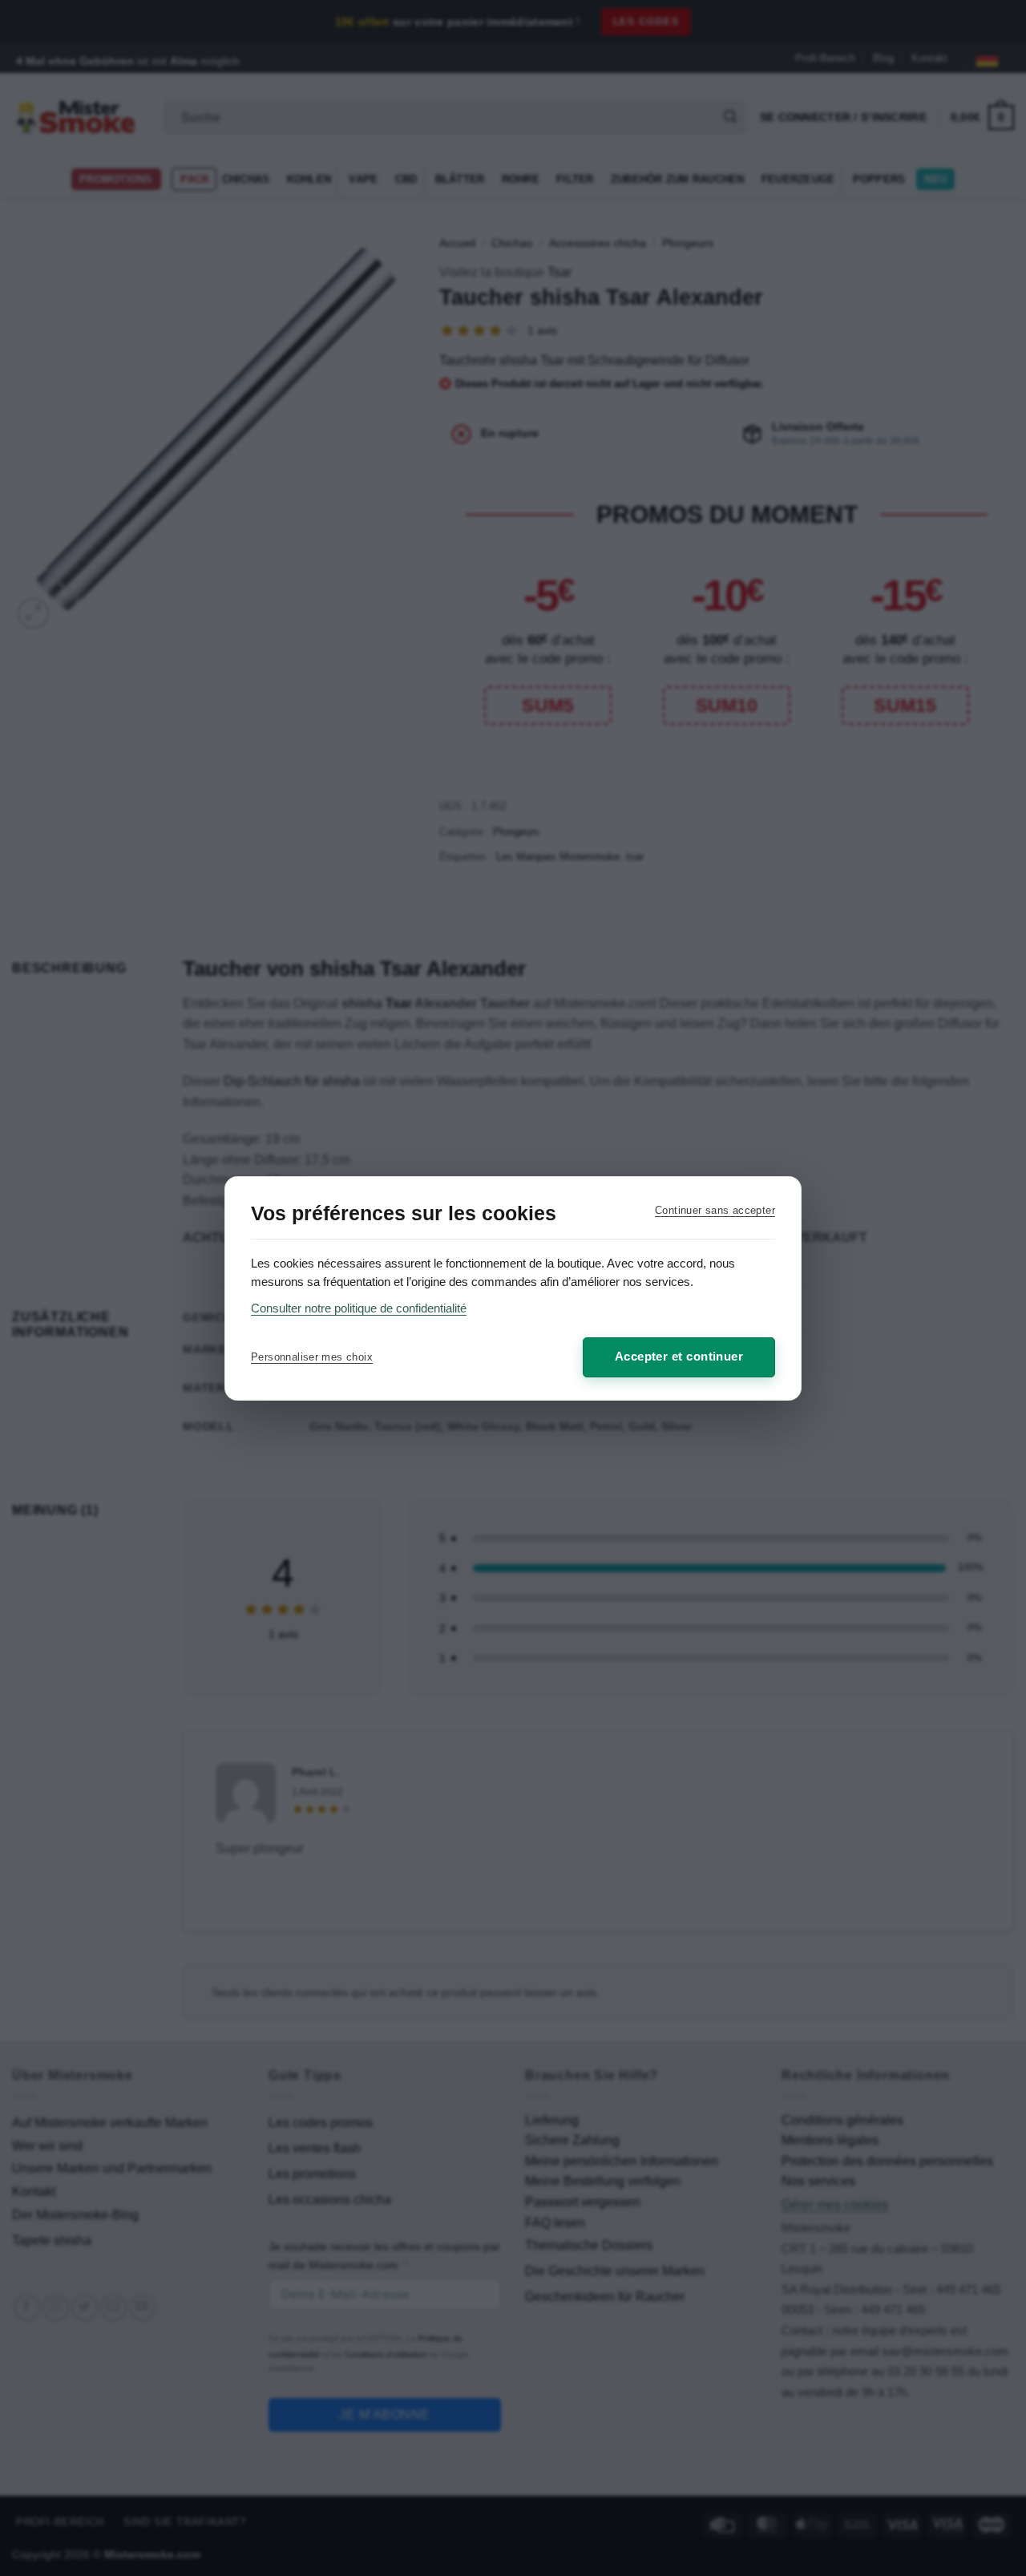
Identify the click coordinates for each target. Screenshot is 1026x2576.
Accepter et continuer (679, 1356)
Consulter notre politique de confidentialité (359, 1308)
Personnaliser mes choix (312, 1357)
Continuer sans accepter (715, 1210)
